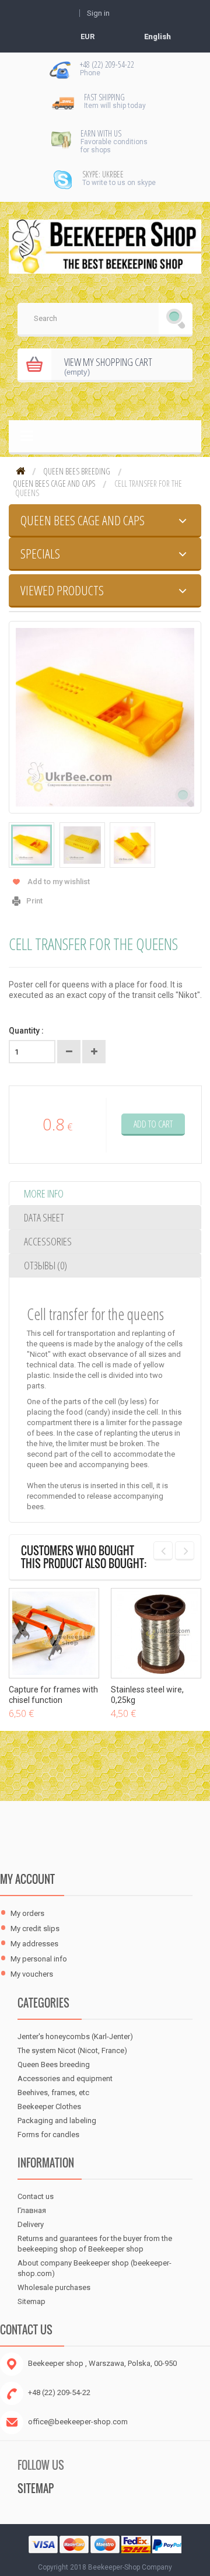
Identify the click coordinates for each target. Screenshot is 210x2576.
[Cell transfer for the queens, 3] (132, 845)
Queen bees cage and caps (54, 484)
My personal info (39, 1959)
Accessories (48, 1241)
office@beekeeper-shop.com (78, 2422)
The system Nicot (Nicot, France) (72, 2050)
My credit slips (35, 1928)
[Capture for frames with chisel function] (54, 1633)
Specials (40, 553)
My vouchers (32, 1974)
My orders (27, 1913)
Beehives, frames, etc (53, 2092)
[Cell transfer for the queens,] (32, 845)
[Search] (176, 320)
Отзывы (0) (45, 1265)
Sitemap (32, 2301)
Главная (32, 2210)
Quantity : (26, 1031)
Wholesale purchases (54, 2287)
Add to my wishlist (59, 882)
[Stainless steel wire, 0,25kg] (156, 1633)
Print (34, 901)
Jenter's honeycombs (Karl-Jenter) (75, 2036)
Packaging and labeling (57, 2121)
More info (44, 1193)
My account (27, 1879)
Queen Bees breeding (77, 472)
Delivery (31, 2224)
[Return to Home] (20, 472)
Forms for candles (48, 2135)
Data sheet (44, 1217)
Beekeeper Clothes (49, 2106)
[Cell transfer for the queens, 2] (82, 845)
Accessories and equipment (65, 2078)
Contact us (36, 2196)
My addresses (34, 1944)
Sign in (98, 13)
